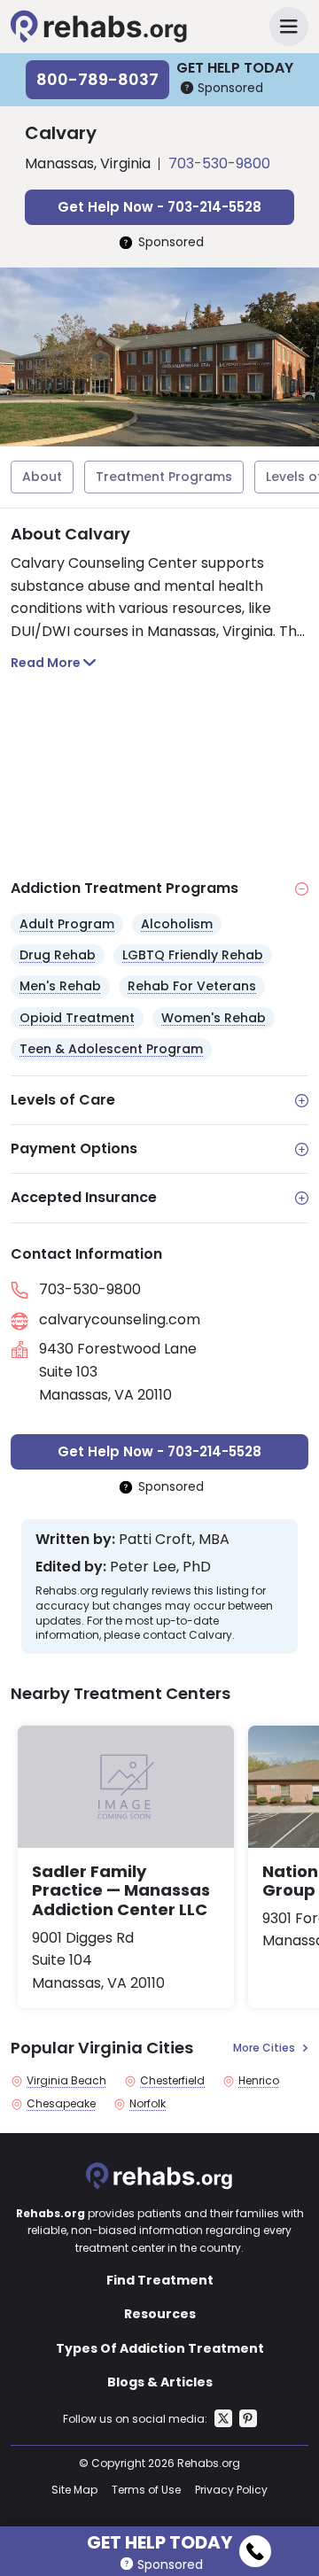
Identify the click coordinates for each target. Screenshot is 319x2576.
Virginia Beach (66, 2081)
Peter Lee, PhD (160, 1567)
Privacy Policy (231, 2490)
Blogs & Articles (160, 2382)
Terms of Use (146, 2490)
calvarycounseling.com (120, 1319)
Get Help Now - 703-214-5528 (159, 207)
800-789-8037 (97, 79)
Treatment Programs (164, 477)
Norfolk (148, 2104)
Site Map (74, 2490)
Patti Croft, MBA (174, 1540)
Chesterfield (172, 2081)
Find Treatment (160, 2280)
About (42, 477)
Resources (160, 2314)
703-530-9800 (219, 163)
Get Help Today (159, 2540)
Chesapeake (61, 2104)
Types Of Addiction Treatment (160, 2348)
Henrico (259, 2081)
